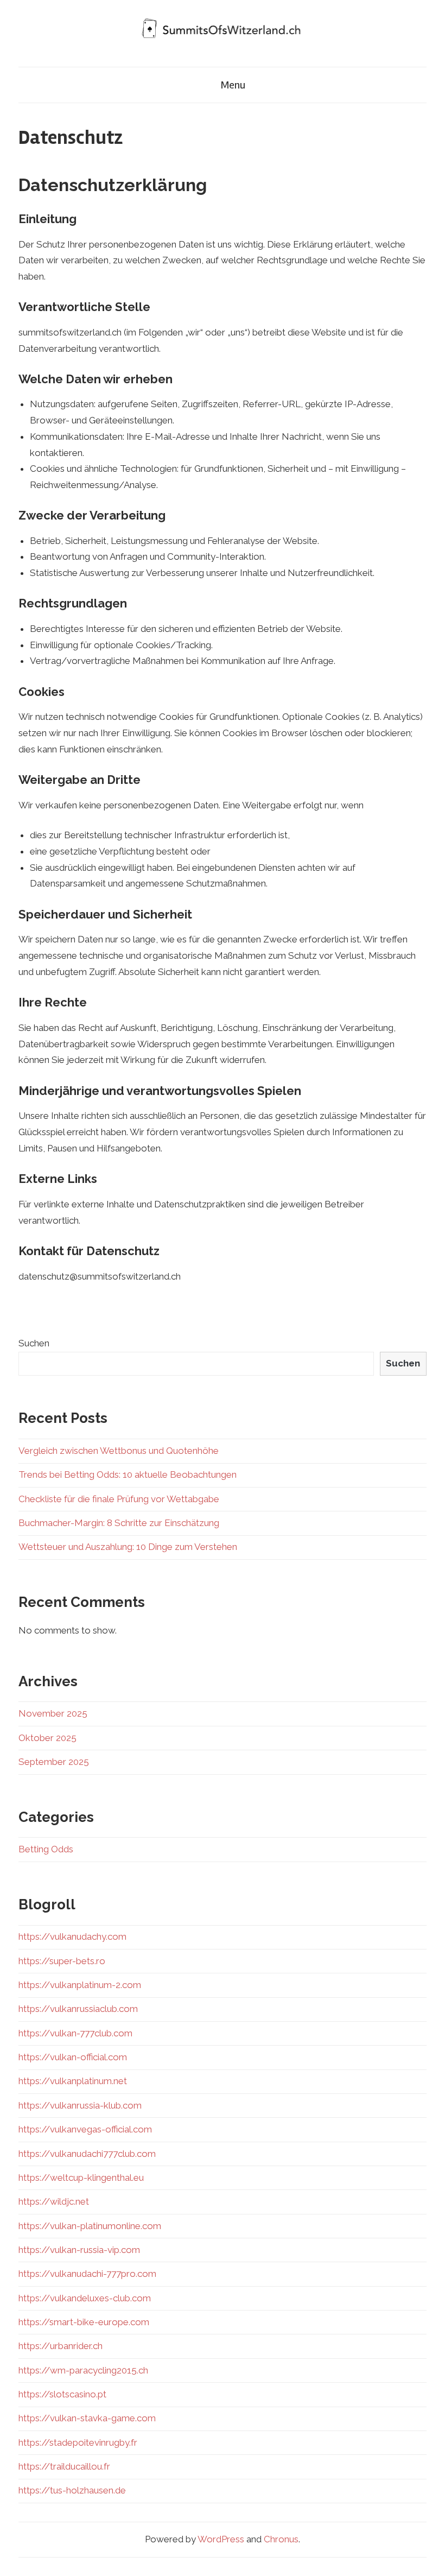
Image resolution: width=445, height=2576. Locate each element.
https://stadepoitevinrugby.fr (78, 2442)
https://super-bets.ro (62, 1961)
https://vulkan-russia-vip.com (79, 2250)
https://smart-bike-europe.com (84, 2322)
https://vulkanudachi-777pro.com (87, 2274)
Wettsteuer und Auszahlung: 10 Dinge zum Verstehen (128, 1547)
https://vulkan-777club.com (75, 2033)
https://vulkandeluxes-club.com (85, 2298)
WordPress (221, 2539)
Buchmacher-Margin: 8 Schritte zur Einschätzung (119, 1523)
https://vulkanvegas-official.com (85, 2129)
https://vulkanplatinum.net (73, 2081)
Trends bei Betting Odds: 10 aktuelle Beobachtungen (128, 1474)
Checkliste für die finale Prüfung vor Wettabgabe (119, 1499)
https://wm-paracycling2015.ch (83, 2370)
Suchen (34, 1343)
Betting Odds (46, 1849)
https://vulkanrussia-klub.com (80, 2105)
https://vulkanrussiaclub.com (78, 2009)
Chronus (281, 2539)
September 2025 (54, 1762)
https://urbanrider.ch (61, 2346)
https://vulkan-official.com (73, 2057)
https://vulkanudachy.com (72, 1936)
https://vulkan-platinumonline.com (90, 2226)
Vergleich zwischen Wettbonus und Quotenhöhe (119, 1451)
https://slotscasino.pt (62, 2394)
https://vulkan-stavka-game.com (87, 2418)
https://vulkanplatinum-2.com (80, 1985)
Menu (233, 85)
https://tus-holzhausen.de (72, 2490)
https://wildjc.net (54, 2201)
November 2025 (53, 1713)
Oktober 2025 (47, 1738)
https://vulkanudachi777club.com (87, 2154)
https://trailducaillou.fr (64, 2466)
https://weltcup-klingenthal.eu (81, 2178)
